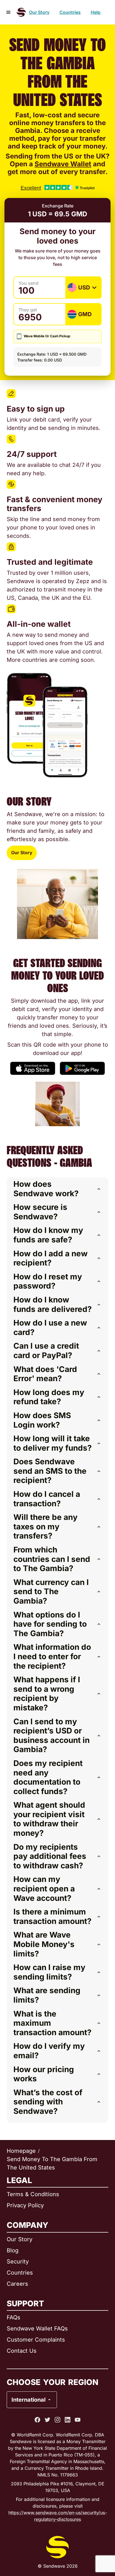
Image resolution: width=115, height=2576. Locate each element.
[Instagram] (57, 2420)
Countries (70, 12)
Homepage (21, 2151)
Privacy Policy (25, 2205)
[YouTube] (78, 2420)
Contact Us (22, 2351)
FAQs (14, 2317)
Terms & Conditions (33, 2194)
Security (18, 2262)
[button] (57, 1189)
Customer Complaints (36, 2340)
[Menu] (8, 12)
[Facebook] (37, 2420)
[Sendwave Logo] (21, 12)
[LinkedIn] (68, 2420)
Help (96, 12)
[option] (46, 2377)
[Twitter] (47, 2420)
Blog (13, 2250)
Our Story (39, 12)
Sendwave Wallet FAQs (37, 2329)
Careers (17, 2284)
